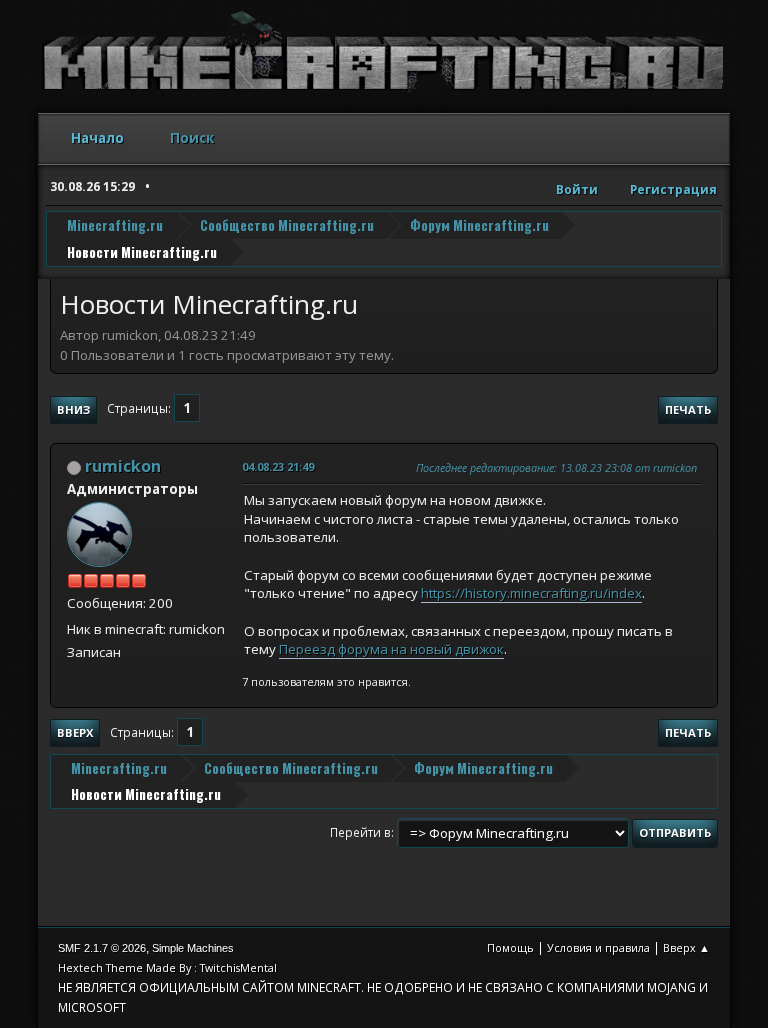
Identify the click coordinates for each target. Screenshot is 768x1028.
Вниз (73, 409)
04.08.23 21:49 (278, 466)
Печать (688, 409)
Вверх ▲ (686, 947)
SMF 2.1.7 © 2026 (102, 948)
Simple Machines (193, 948)
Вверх (75, 732)
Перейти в (360, 832)
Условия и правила (598, 947)
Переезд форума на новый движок (391, 649)
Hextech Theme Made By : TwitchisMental (167, 967)
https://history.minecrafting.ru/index (531, 593)
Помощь (510, 947)
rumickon (123, 466)
